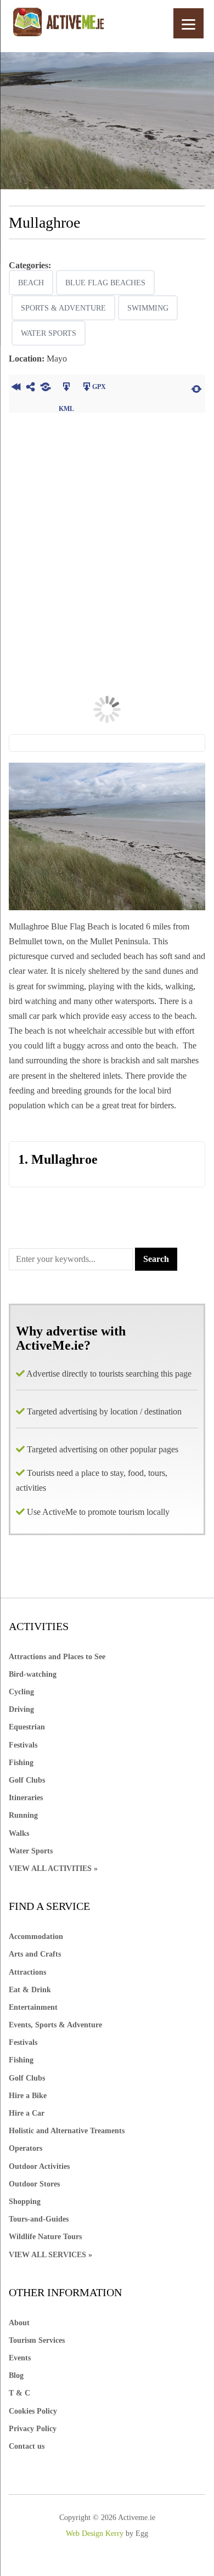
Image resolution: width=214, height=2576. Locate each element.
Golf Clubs (27, 1780)
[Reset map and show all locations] (196, 388)
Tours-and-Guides (39, 2219)
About (19, 2323)
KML (67, 388)
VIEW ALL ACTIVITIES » (53, 1868)
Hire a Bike (28, 2096)
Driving (21, 1709)
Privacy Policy (33, 2429)
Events (20, 2358)
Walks (19, 1833)
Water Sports (49, 333)
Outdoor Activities (39, 2166)
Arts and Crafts (35, 1954)
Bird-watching (33, 1674)
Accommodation (36, 1937)
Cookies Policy (33, 2411)
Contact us (27, 2446)
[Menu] (188, 23)
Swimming (148, 308)
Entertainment (33, 2007)
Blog (16, 2375)
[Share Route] (31, 388)
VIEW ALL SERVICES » (50, 2255)
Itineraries (26, 1798)
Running (23, 1815)
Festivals (23, 1745)
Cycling (21, 1692)
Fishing (21, 1763)
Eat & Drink (30, 1990)
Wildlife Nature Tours (45, 2237)
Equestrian (27, 1727)
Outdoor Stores (34, 2184)
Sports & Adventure (63, 308)
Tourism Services (37, 2340)
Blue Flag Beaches (105, 283)
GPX (99, 387)
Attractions (27, 1972)
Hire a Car (27, 2113)
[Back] (16, 388)
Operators (26, 2148)
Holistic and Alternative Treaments (67, 2131)
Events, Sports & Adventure (55, 2025)
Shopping (25, 2202)
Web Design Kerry (95, 2533)
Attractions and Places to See (57, 1657)
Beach (31, 283)
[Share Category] (46, 388)
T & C (19, 2393)
